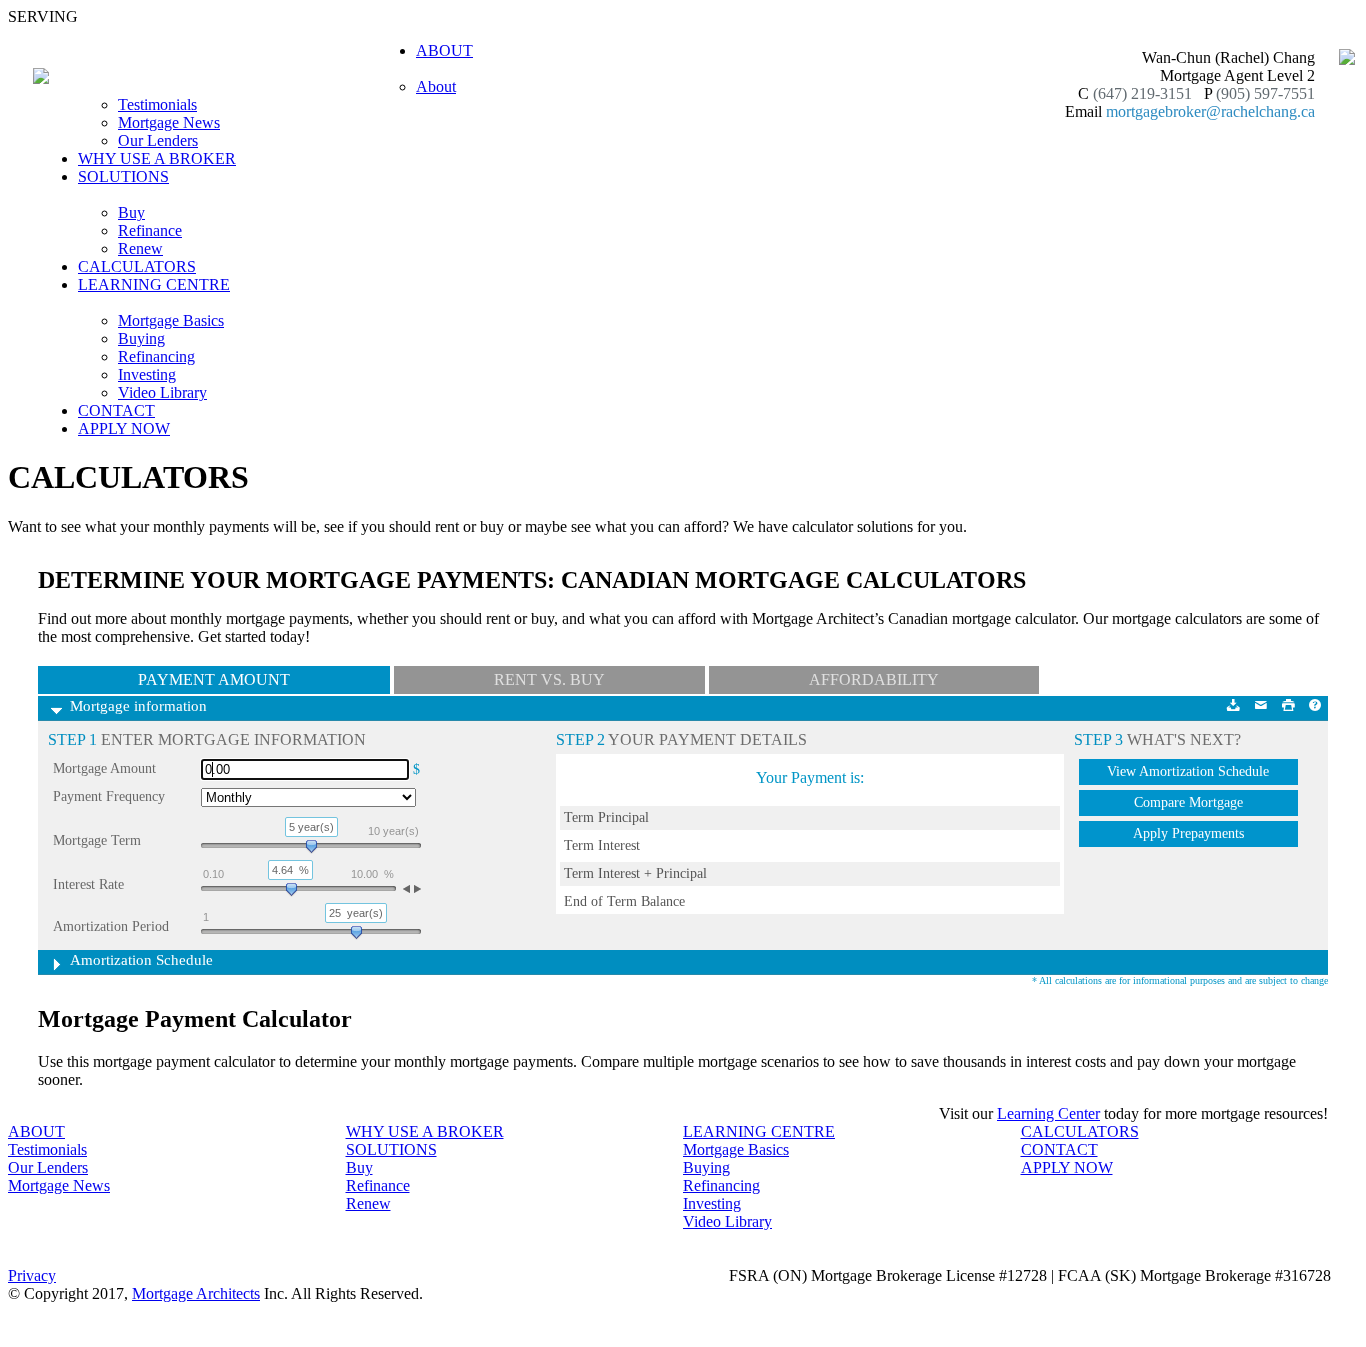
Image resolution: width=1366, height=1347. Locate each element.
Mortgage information (138, 706)
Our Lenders (158, 140)
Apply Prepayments (1188, 833)
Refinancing (156, 356)
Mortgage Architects (196, 1293)
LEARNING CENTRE (759, 1131)
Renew (140, 248)
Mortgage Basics (171, 320)
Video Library (162, 392)
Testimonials (157, 104)
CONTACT (116, 410)
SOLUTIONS (391, 1149)
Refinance (150, 230)
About (436, 86)
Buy (131, 212)
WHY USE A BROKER (157, 158)
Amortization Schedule (141, 960)
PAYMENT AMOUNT (214, 679)
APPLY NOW (124, 428)
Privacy (32, 1275)
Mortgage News (169, 122)
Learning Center (1048, 1113)
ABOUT (36, 1131)
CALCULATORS (137, 266)
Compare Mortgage (1188, 802)
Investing (147, 374)
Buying (141, 338)
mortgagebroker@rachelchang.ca (1210, 111)
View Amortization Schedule (1188, 771)
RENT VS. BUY (549, 679)
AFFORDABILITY (874, 679)
